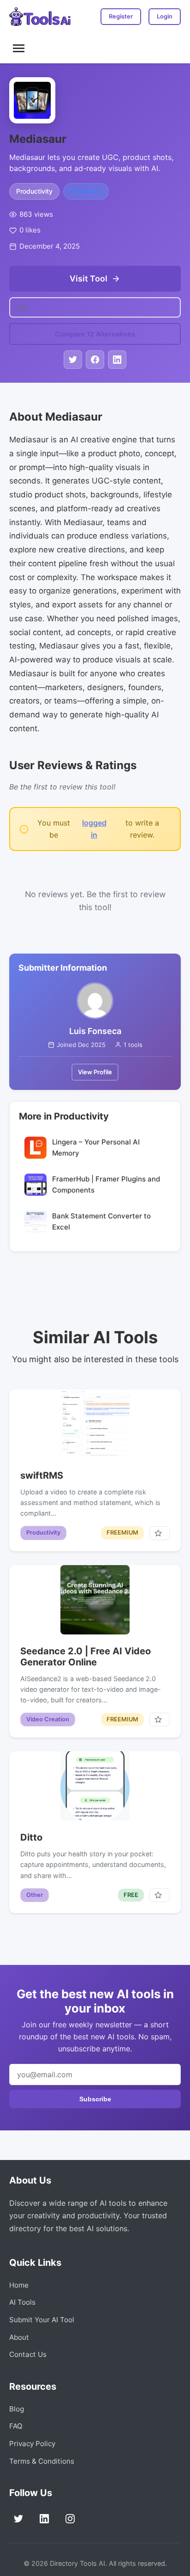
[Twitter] (18, 2519)
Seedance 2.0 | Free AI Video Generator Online (86, 1657)
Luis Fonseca (95, 1031)
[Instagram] (70, 2519)
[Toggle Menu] (19, 48)
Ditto (31, 1837)
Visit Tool (89, 278)
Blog (17, 2409)
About (19, 2337)
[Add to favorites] (160, 1533)
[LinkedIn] (44, 2519)
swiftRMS (42, 1475)
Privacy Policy (32, 2444)
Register (121, 16)
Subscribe (95, 2099)
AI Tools (22, 2302)
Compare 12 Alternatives (95, 334)
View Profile (95, 1072)
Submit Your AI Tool (42, 2320)
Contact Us (28, 2354)
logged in (94, 829)
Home (19, 2285)
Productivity (34, 191)
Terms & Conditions (42, 2461)
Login (165, 16)
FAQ (16, 2426)
